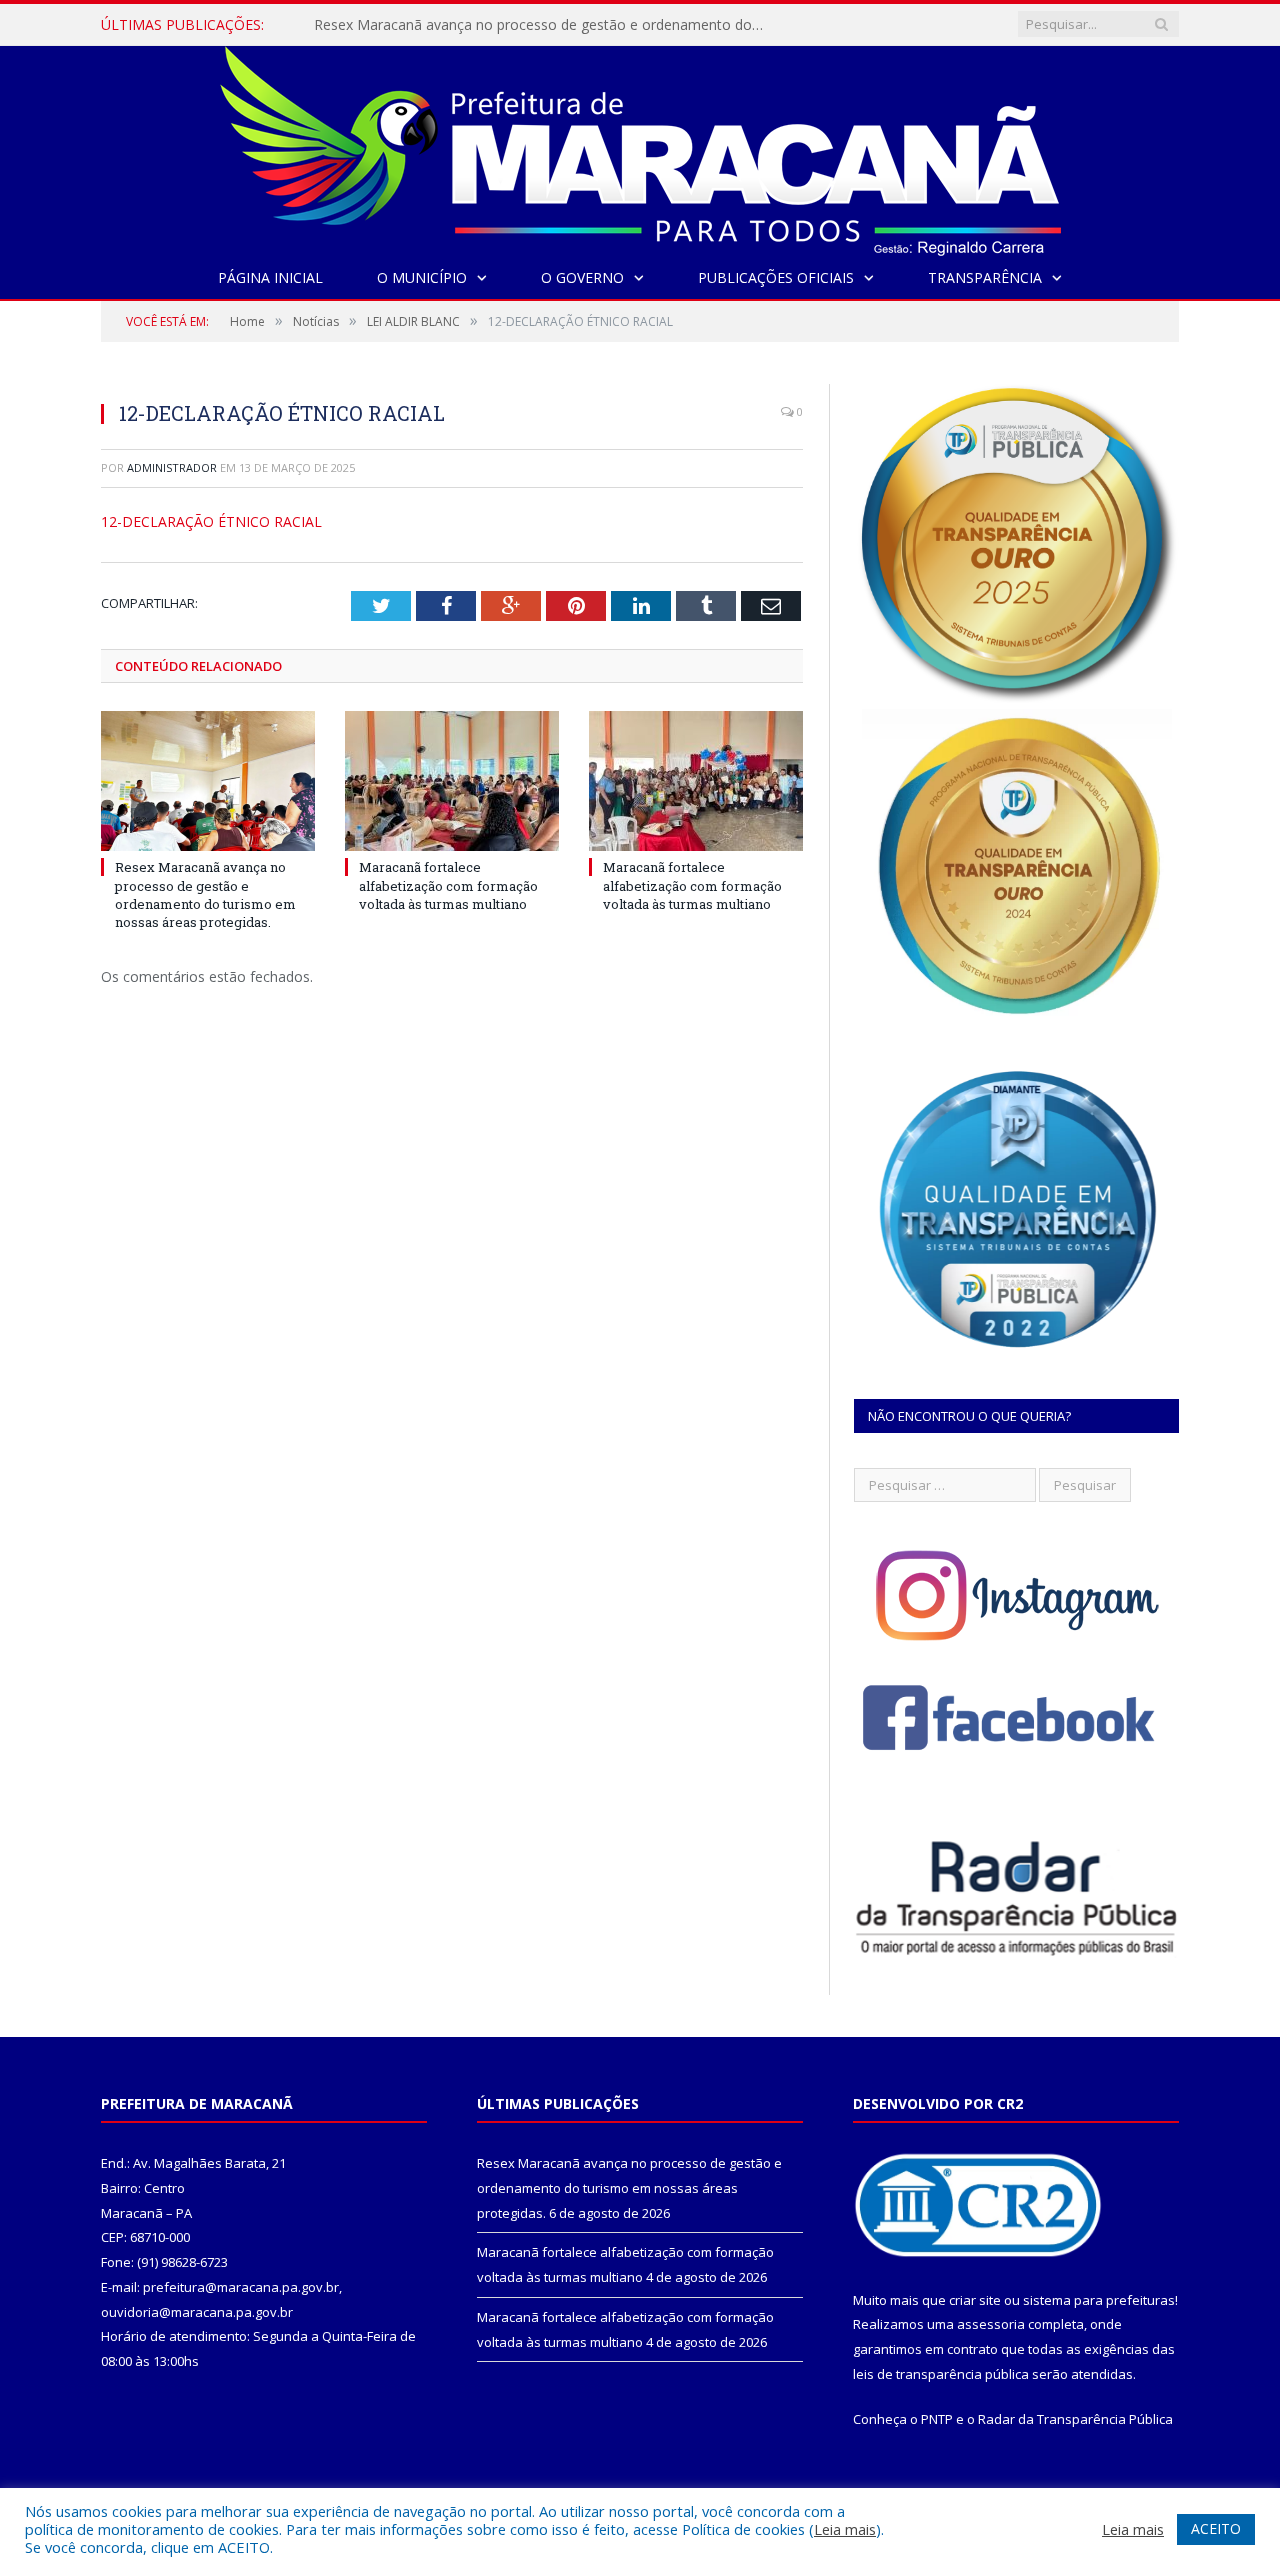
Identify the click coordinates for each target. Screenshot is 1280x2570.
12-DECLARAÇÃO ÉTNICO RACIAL (211, 521)
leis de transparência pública (941, 2374)
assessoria (991, 2324)
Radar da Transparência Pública (1075, 2419)
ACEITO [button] (1216, 2528)
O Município (422, 277)
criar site (975, 2300)
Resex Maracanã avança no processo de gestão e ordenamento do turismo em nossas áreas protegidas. (205, 894)
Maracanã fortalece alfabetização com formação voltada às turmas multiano (544, 25)
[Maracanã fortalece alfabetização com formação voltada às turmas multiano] (452, 781)
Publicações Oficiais (776, 277)
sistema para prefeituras (1099, 2300)
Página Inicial (270, 277)
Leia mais (845, 2529)
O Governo (582, 277)
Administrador (172, 467)
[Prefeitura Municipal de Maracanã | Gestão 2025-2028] (640, 146)
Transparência (985, 277)
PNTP (937, 2419)
